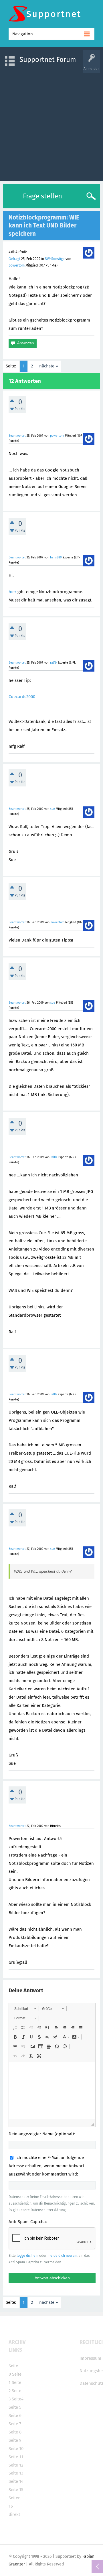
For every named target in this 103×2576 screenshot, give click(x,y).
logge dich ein (27, 2256)
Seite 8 (15, 2432)
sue (53, 809)
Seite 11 (16, 2457)
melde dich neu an (62, 2256)
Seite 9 (15, 2440)
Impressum (90, 2358)
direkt (14, 2514)
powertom (17, 265)
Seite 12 (16, 2465)
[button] (25, 2009)
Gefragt (14, 259)
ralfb (53, 663)
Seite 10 (16, 2449)
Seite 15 (16, 2490)
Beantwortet (17, 436)
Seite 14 (16, 2481)
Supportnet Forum (48, 60)
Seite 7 (15, 2424)
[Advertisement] (51, 124)
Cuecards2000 (22, 697)
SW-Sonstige (55, 259)
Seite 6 (15, 2416)
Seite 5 (15, 2407)
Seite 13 (16, 2473)
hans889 (56, 557)
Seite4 (18, 2399)
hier (12, 592)
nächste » (48, 366)
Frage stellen (42, 196)
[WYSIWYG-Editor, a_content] (52, 2091)
